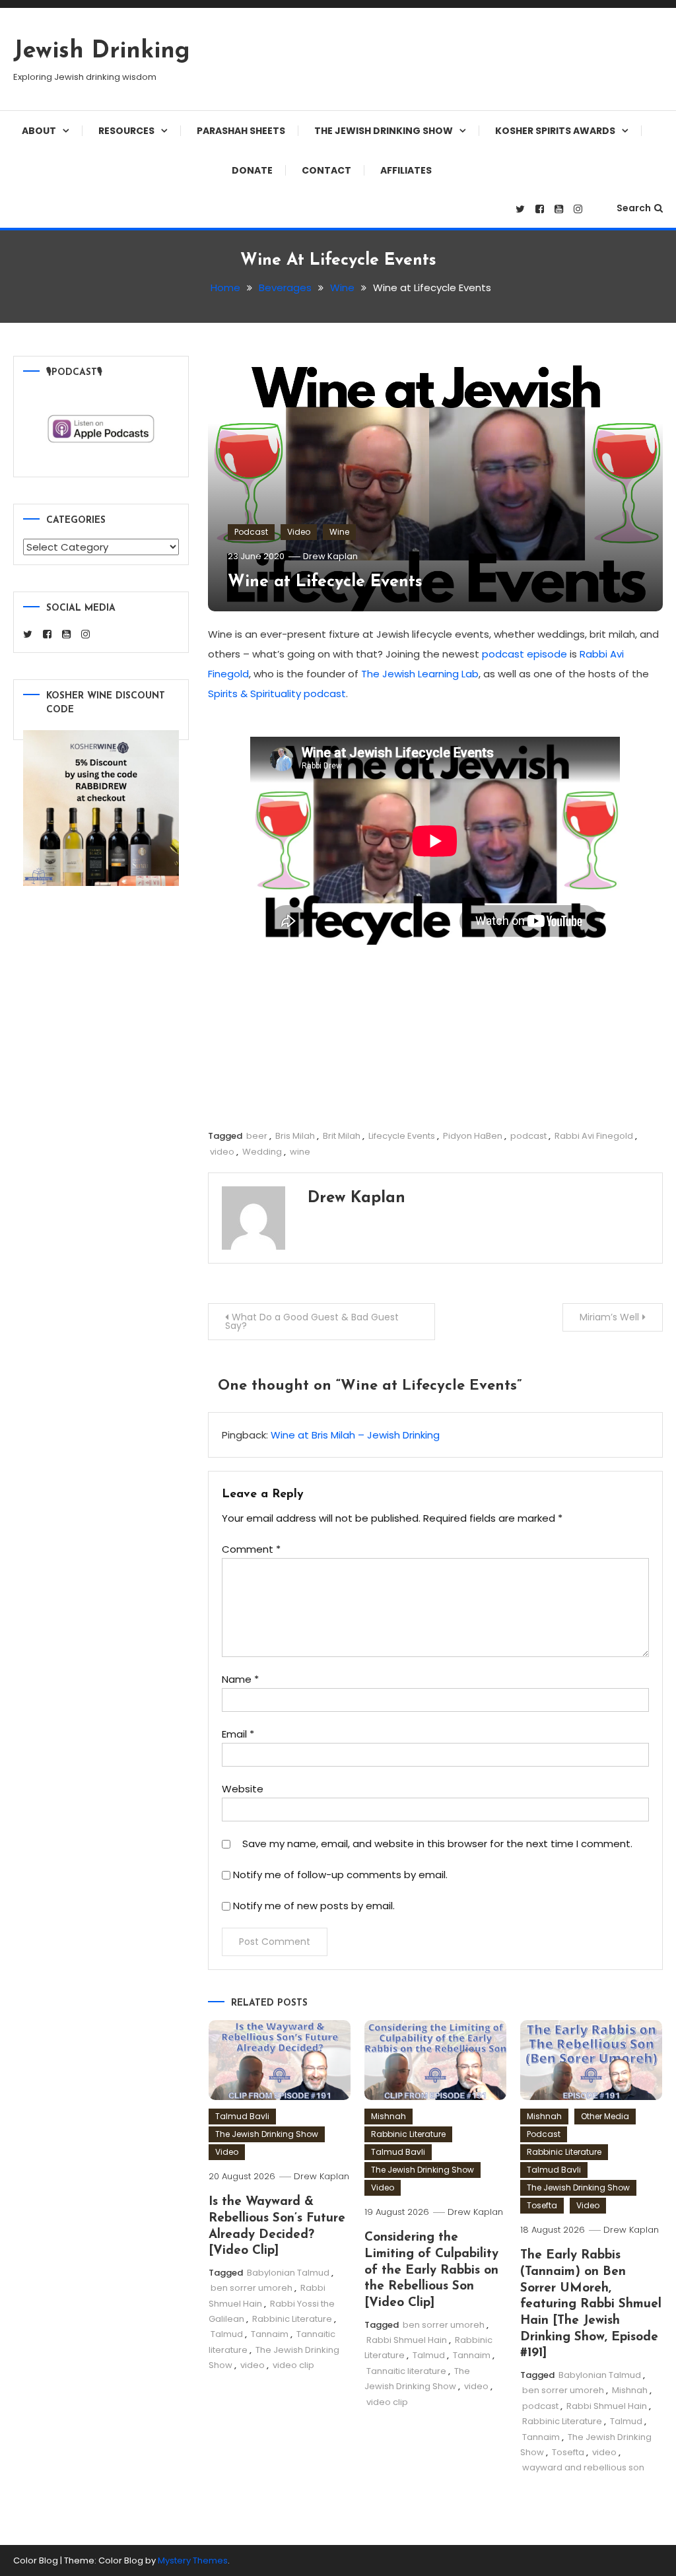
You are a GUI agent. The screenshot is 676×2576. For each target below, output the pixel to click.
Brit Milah (342, 1136)
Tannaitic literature (406, 2371)
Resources (126, 131)
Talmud (227, 2334)
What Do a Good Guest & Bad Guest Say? (312, 1321)
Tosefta (542, 2205)
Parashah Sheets (241, 131)
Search (634, 208)
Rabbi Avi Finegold (594, 1136)
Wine (339, 532)
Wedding (262, 1152)
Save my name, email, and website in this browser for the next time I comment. (437, 1844)
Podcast (251, 532)
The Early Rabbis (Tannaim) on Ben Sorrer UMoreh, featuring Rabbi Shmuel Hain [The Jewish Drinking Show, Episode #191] (591, 2304)
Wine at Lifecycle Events (325, 582)
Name (240, 1679)
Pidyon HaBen (473, 1136)
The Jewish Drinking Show (384, 131)
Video (299, 532)
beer (257, 1136)
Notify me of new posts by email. (314, 1906)
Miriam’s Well (609, 1317)
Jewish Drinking (102, 51)
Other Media (605, 2116)
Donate (252, 170)
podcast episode (524, 654)
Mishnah (389, 2116)
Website (243, 1789)
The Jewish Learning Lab (420, 674)
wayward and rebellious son (583, 2467)
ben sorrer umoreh (252, 2288)
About (39, 131)
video (222, 1152)
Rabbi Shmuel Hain (407, 2340)
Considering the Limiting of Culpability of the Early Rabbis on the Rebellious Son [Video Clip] (431, 2270)
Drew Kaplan (330, 556)
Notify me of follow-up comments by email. (340, 1875)
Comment (251, 1549)
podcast (528, 1136)
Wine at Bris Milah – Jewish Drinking (355, 1435)
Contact (326, 170)
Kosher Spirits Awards (555, 131)
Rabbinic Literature (292, 2319)
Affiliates (406, 170)
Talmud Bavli (242, 2116)
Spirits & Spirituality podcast (277, 694)
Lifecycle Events (402, 1136)
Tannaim (270, 2334)
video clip (293, 2365)
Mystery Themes (193, 2560)
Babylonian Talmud (288, 2273)
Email (238, 1734)
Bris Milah (295, 1136)
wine (300, 1152)
